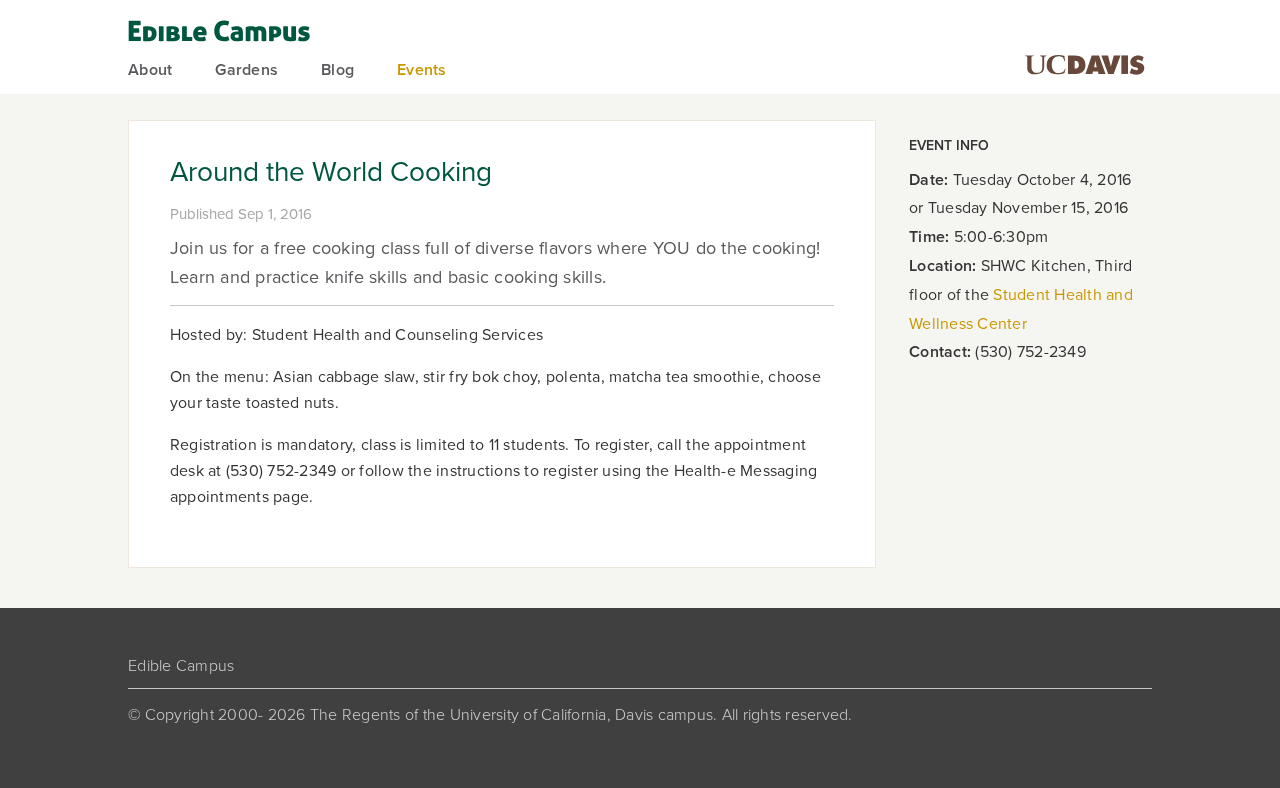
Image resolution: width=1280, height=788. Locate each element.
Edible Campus (181, 666)
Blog (337, 70)
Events (422, 70)
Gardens (246, 70)
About (150, 70)
